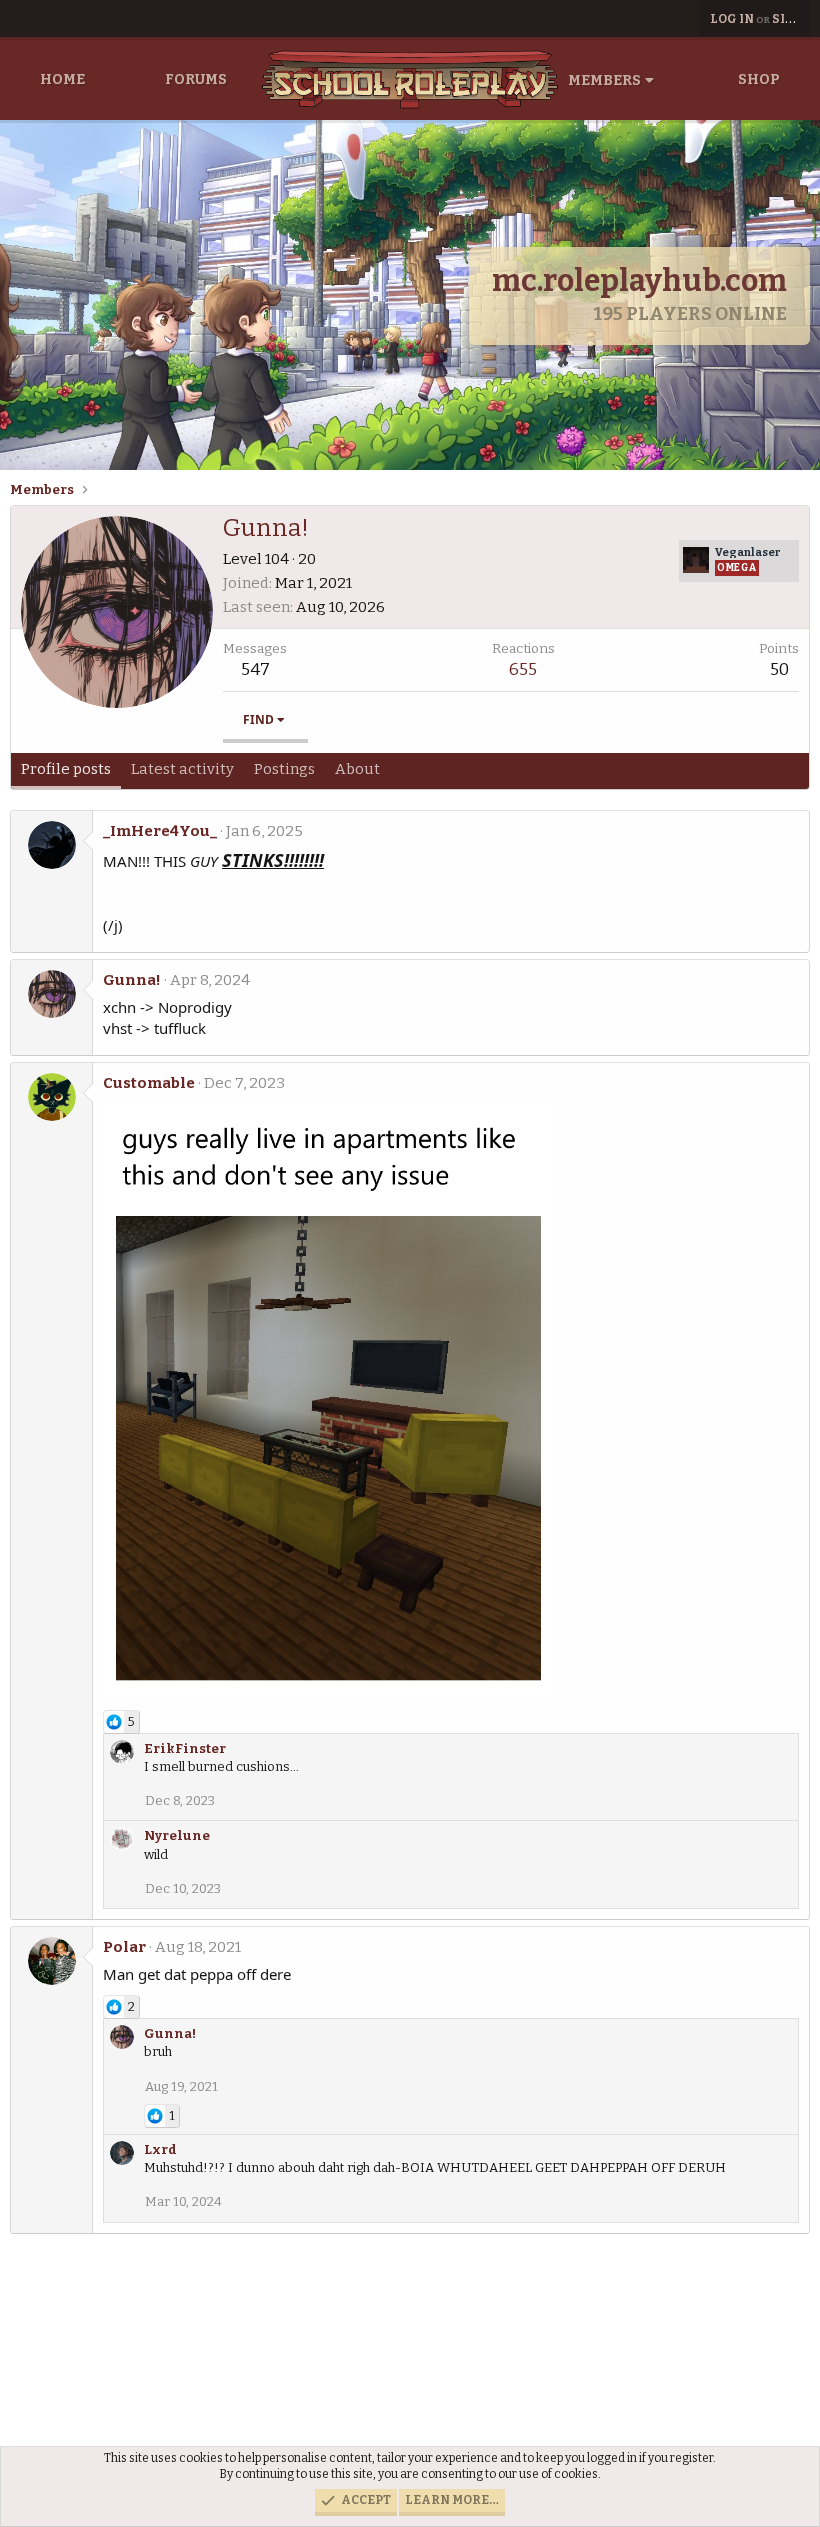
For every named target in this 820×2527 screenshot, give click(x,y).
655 (523, 669)
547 (255, 669)
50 (779, 669)
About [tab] (357, 769)
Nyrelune (177, 1835)
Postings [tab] (284, 769)
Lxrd (160, 2149)
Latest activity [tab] (182, 769)
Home (62, 79)
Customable (149, 1083)
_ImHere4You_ (160, 831)
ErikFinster (185, 1748)
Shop (759, 79)
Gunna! (132, 980)
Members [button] (604, 80)
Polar (124, 1947)
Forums (196, 79)
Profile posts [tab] (66, 769)
